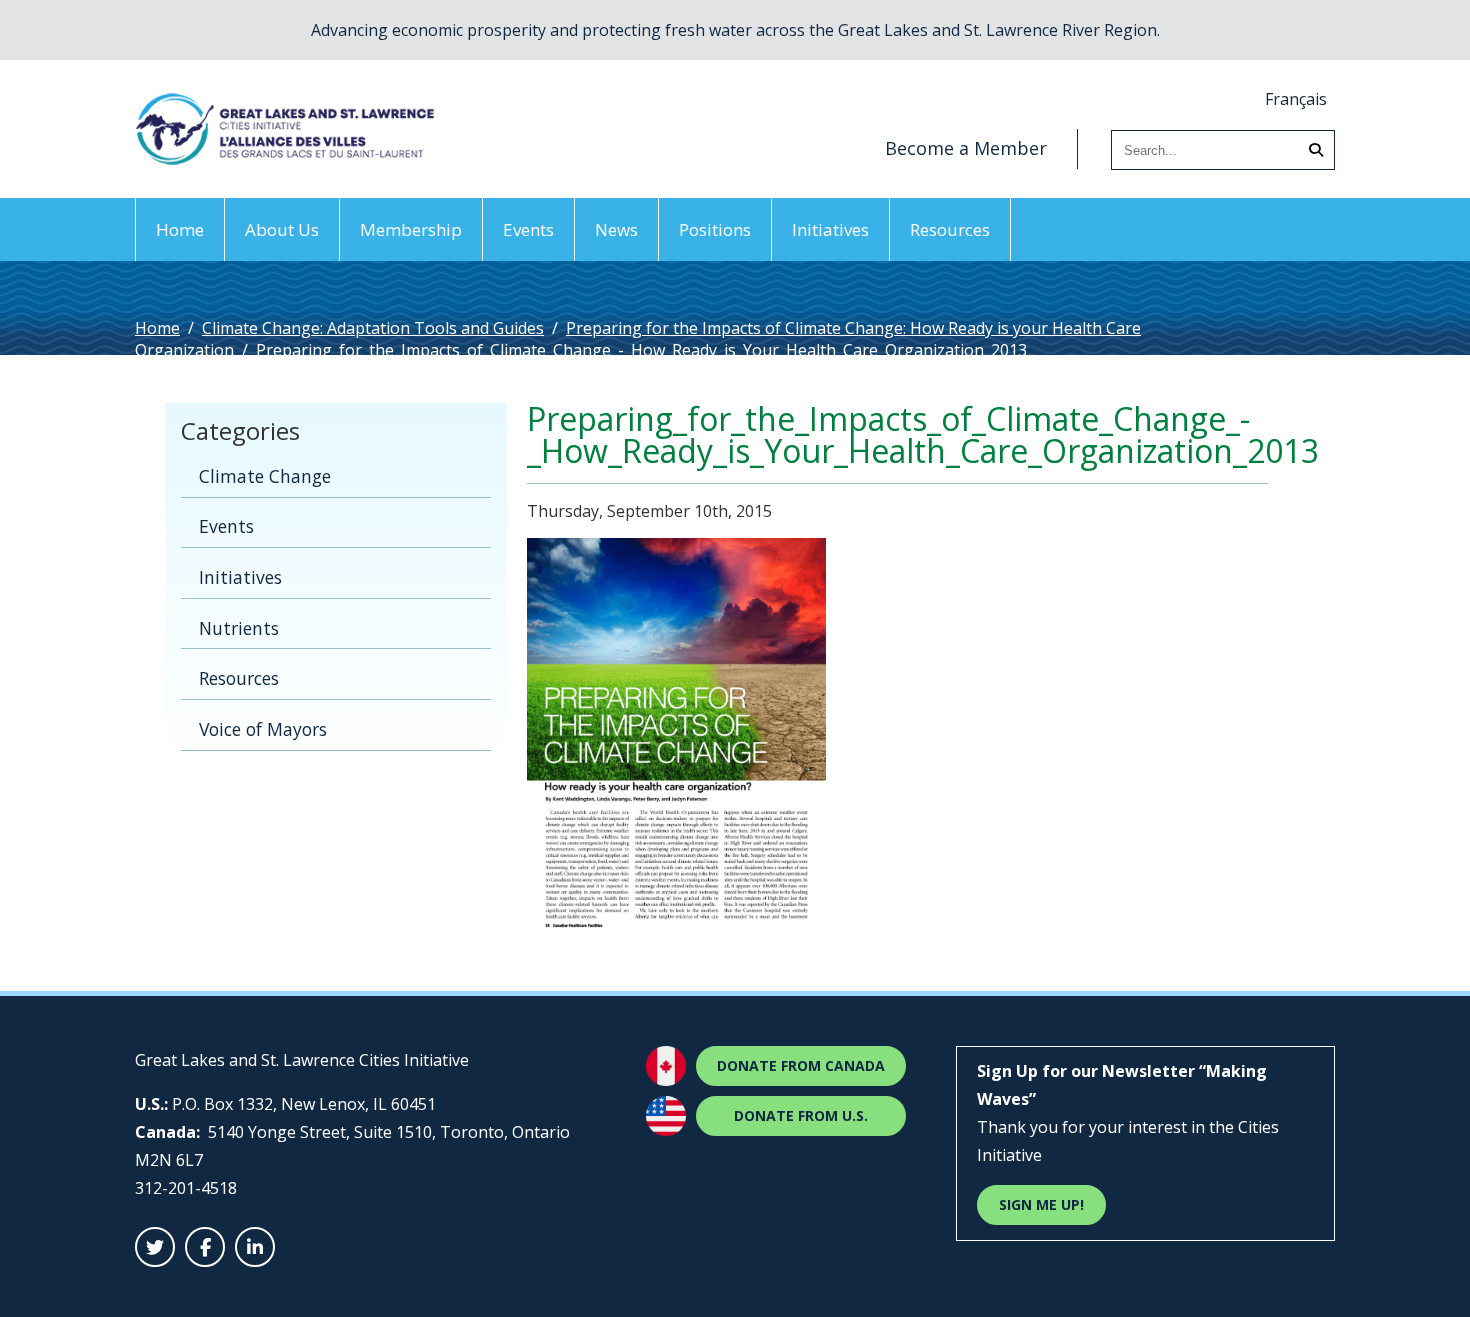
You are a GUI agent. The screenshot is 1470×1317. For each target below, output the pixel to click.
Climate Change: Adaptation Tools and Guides (373, 328)
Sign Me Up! (1041, 1204)
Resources (950, 229)
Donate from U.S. (801, 1115)
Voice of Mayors (263, 729)
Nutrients (239, 628)
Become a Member (966, 148)
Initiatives (830, 229)
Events (528, 229)
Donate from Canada (801, 1065)
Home (180, 229)
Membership (411, 229)
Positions (715, 229)
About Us (282, 229)
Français (1296, 99)
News (616, 229)
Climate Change (265, 476)
